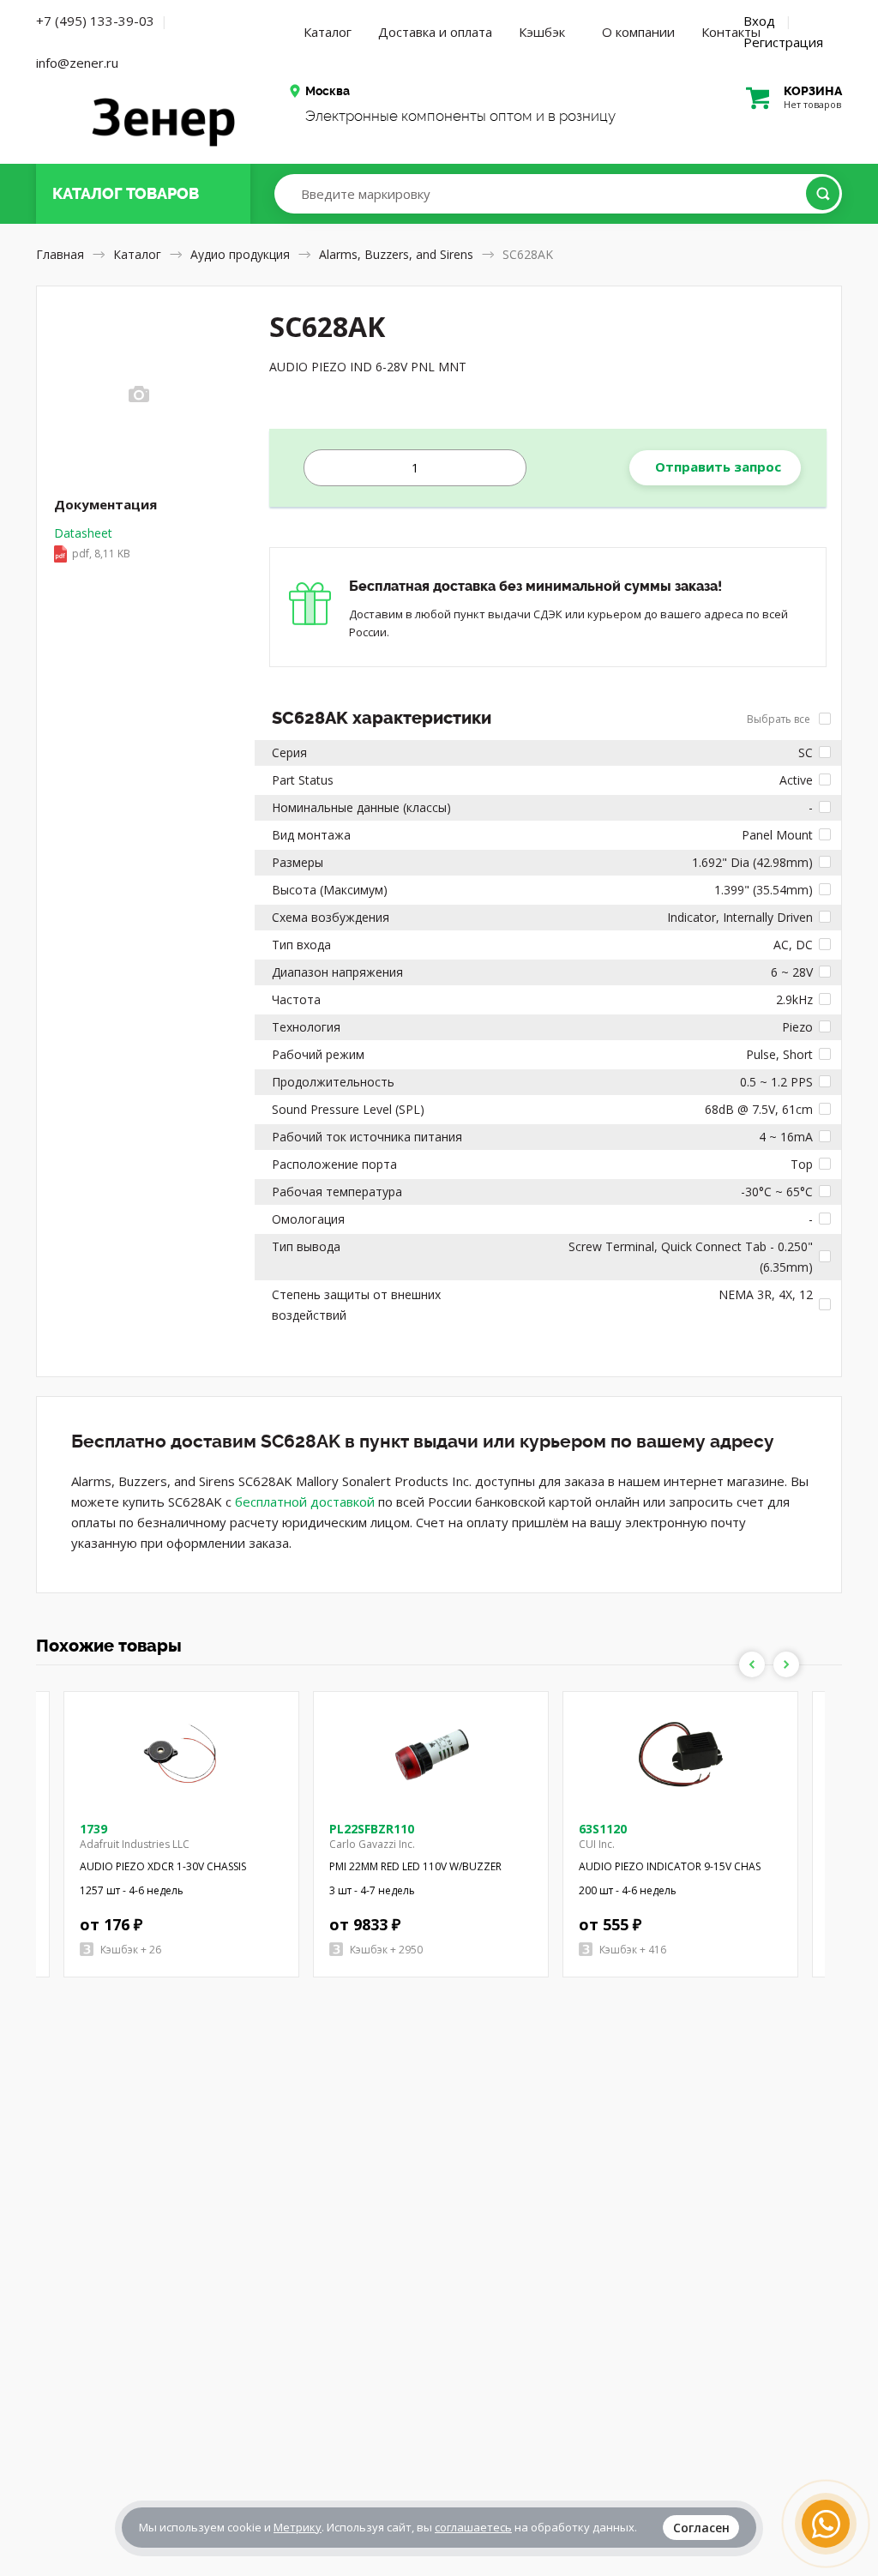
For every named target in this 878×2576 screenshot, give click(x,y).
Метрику (298, 2527)
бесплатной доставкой (305, 1502)
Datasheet (92, 543)
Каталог (328, 32)
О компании (638, 32)
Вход (759, 21)
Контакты (731, 32)
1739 (93, 1829)
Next (786, 1664)
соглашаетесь (473, 2527)
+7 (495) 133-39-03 (95, 21)
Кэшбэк (542, 32)
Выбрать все (780, 719)
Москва (328, 91)
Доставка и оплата (435, 32)
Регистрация (783, 42)
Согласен (701, 2528)
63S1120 (603, 1829)
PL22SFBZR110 (372, 1829)
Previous (752, 1664)
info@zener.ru (77, 63)
